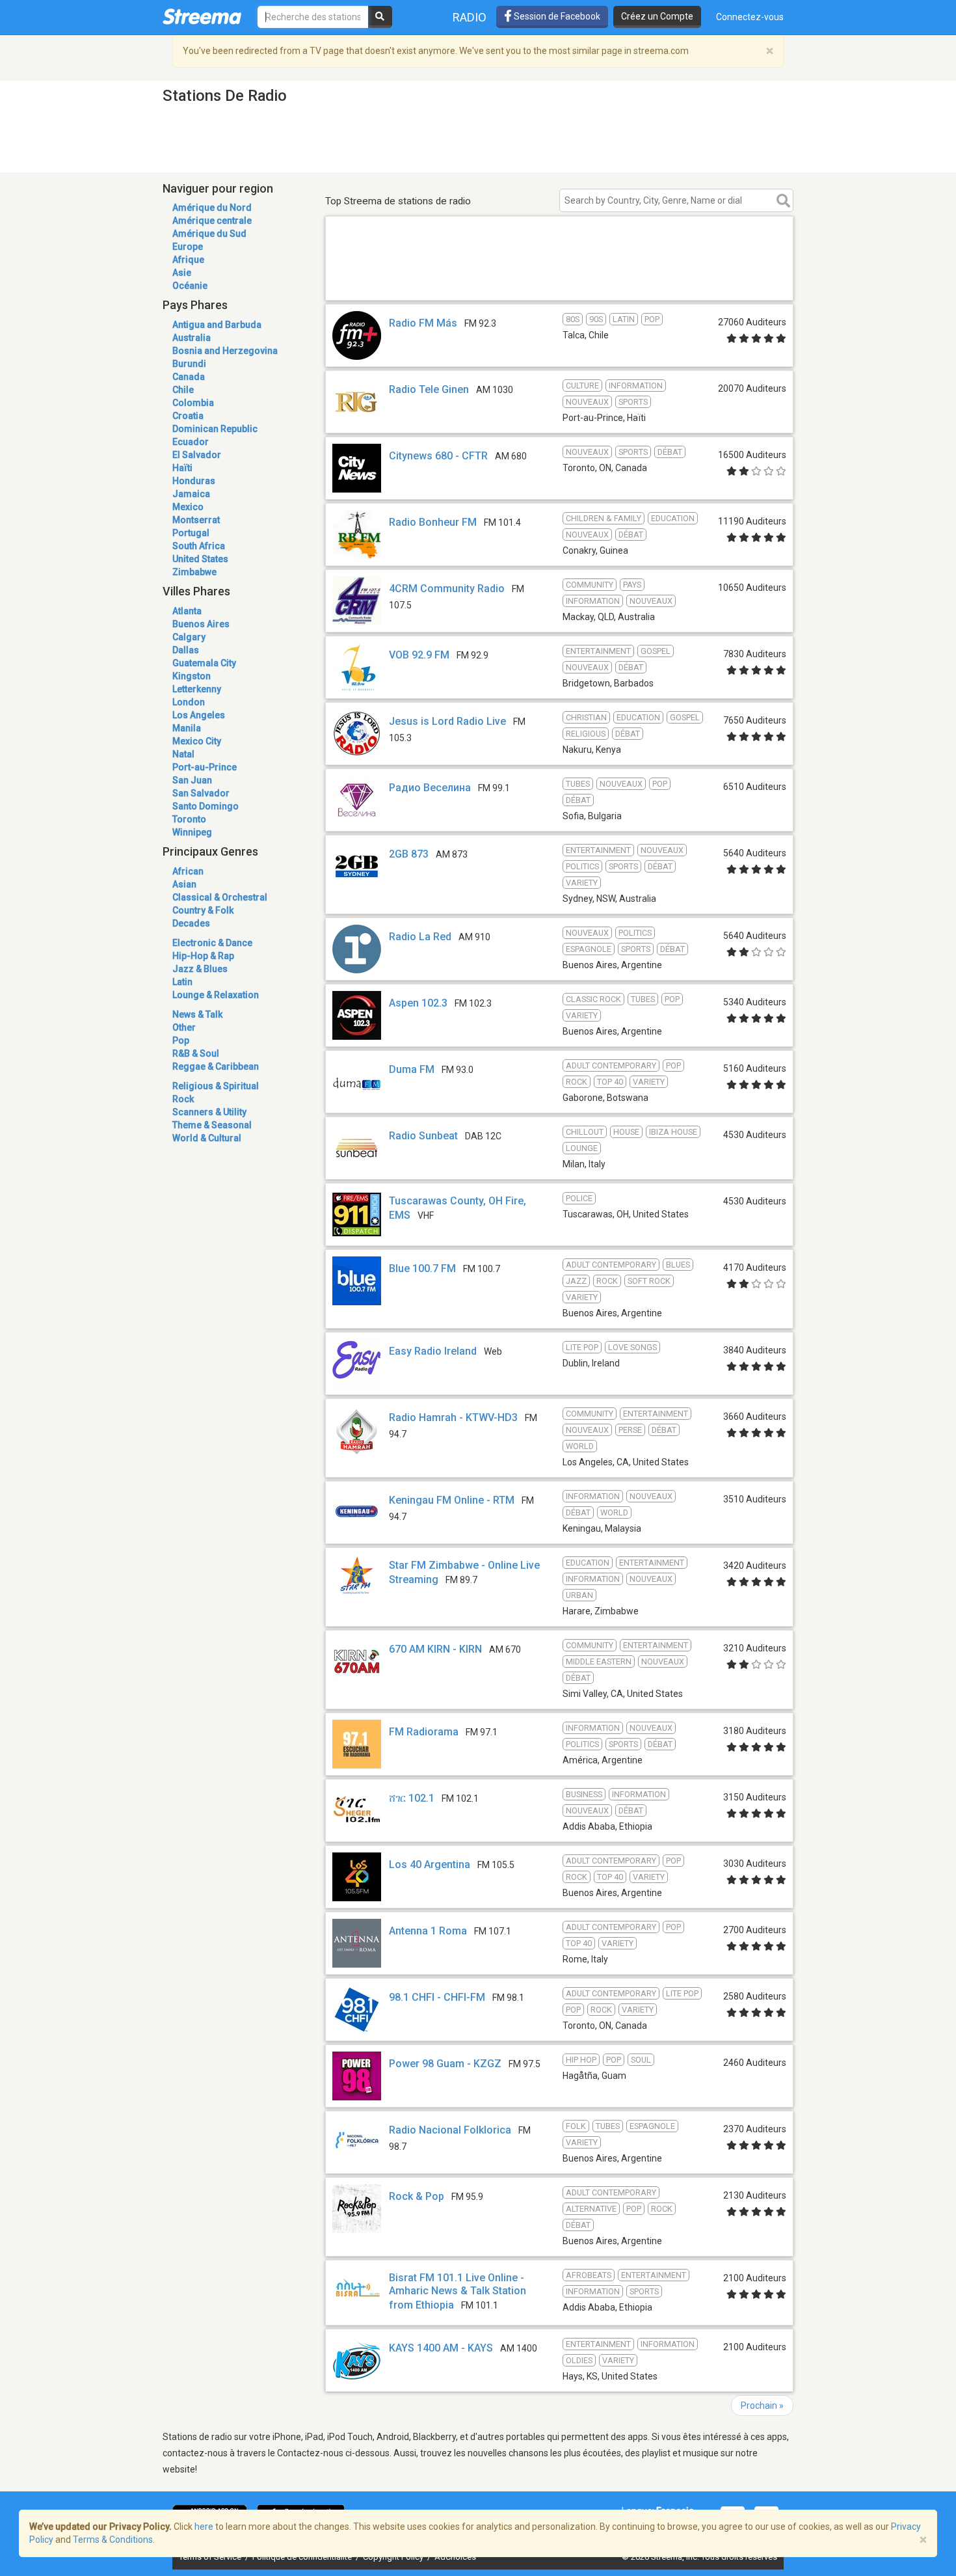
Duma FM (412, 1069)
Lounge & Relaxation (216, 995)
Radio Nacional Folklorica (450, 2130)
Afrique (188, 260)
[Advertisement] (559, 281)
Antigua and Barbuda (217, 325)
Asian (184, 884)
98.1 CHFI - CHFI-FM (437, 1997)
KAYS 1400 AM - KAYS (441, 2348)
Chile (183, 390)
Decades (191, 923)
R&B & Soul (196, 1053)
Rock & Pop (417, 2196)
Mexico (188, 507)
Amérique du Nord (212, 208)
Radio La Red (420, 937)
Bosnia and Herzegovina (225, 351)
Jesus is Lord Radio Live (447, 721)
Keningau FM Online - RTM (452, 1500)
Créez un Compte (657, 16)
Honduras (194, 481)
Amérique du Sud (209, 234)
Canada (189, 377)
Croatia (188, 416)
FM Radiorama (424, 1732)
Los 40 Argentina (430, 1864)
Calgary (189, 637)
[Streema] (202, 16)
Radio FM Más (423, 323)
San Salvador (201, 793)
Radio (470, 17)
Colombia (193, 403)
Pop (181, 1040)
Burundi (189, 364)
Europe (188, 247)
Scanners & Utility (209, 1112)
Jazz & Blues (200, 969)
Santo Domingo (206, 806)
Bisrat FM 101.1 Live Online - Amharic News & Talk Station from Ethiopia (458, 2291)
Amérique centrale (212, 221)
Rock (183, 1099)
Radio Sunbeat (423, 1136)
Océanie (190, 286)
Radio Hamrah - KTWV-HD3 (453, 1417)
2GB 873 (409, 854)
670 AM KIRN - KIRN (435, 1649)
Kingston (192, 676)
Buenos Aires (201, 624)
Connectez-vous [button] (750, 17)
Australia (192, 338)
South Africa (199, 546)
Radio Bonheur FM (433, 522)
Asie (182, 273)
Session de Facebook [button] (556, 16)
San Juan (192, 780)
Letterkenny (197, 689)
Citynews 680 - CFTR (438, 456)
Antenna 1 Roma (428, 1931)
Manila (187, 728)
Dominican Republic (215, 429)
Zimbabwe (194, 572)
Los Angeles (199, 715)
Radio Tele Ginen (429, 389)
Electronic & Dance (212, 943)
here (204, 2527)
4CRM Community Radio (447, 589)
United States (200, 559)
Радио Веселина (430, 788)
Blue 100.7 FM (422, 1268)
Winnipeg (192, 832)
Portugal (191, 533)
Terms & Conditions (113, 2540)
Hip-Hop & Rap (203, 956)
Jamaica (191, 494)
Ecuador (191, 442)
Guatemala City (204, 663)
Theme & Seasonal (212, 1125)
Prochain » (762, 2406)
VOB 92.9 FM (419, 655)
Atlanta (187, 611)
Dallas (186, 650)
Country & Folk (203, 910)
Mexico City (197, 741)
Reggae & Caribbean (216, 1066)
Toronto (189, 819)
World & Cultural (207, 1138)
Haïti (182, 468)
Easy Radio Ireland (433, 1351)
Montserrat (196, 520)
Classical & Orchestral (220, 897)
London (189, 702)
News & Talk (197, 1014)
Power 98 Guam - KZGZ (445, 2064)
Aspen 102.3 (418, 1003)
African (188, 871)
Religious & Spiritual (216, 1086)
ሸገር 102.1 (412, 1798)
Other (184, 1027)
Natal (183, 754)
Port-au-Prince (205, 767)
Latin (182, 982)
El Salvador (197, 455)
